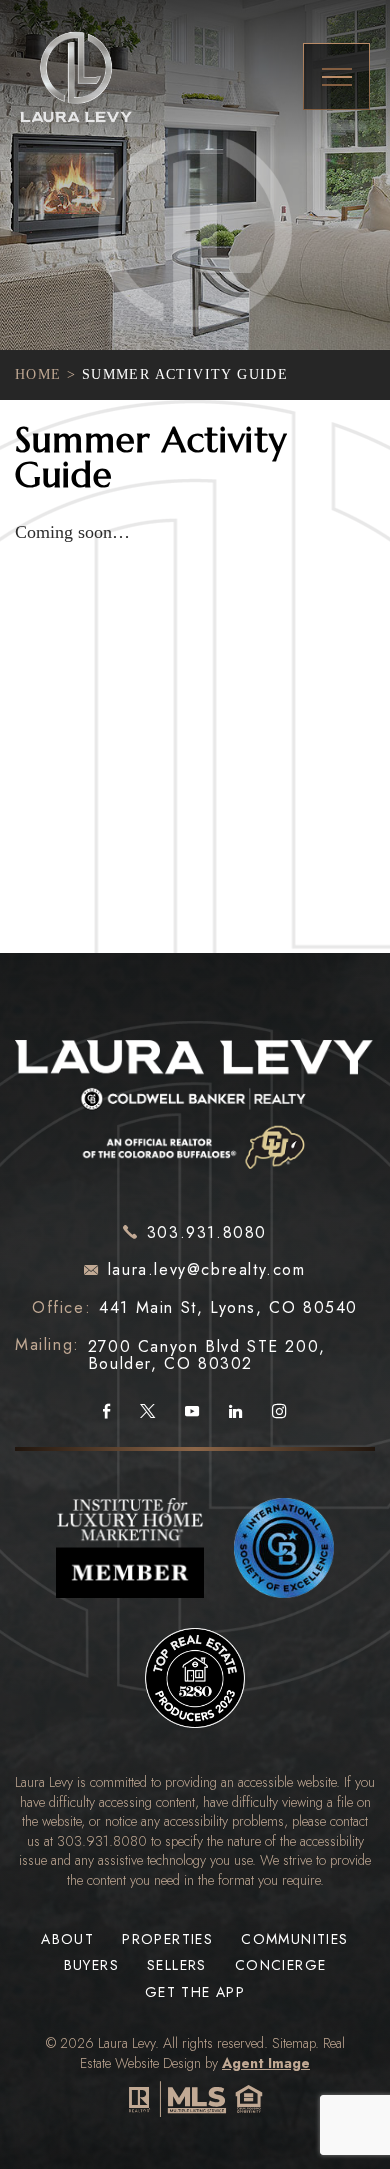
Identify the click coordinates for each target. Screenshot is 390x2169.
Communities (294, 1939)
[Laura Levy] (195, 1099)
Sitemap (293, 2043)
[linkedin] (235, 1412)
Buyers (91, 1965)
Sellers (177, 1965)
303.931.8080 (102, 1841)
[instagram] (279, 1412)
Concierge (281, 1965)
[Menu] (336, 76)
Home (38, 374)
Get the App (195, 1992)
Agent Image (266, 2063)
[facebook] (106, 1412)
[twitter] (147, 1412)
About (67, 1939)
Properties (167, 1939)
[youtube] (192, 1412)
